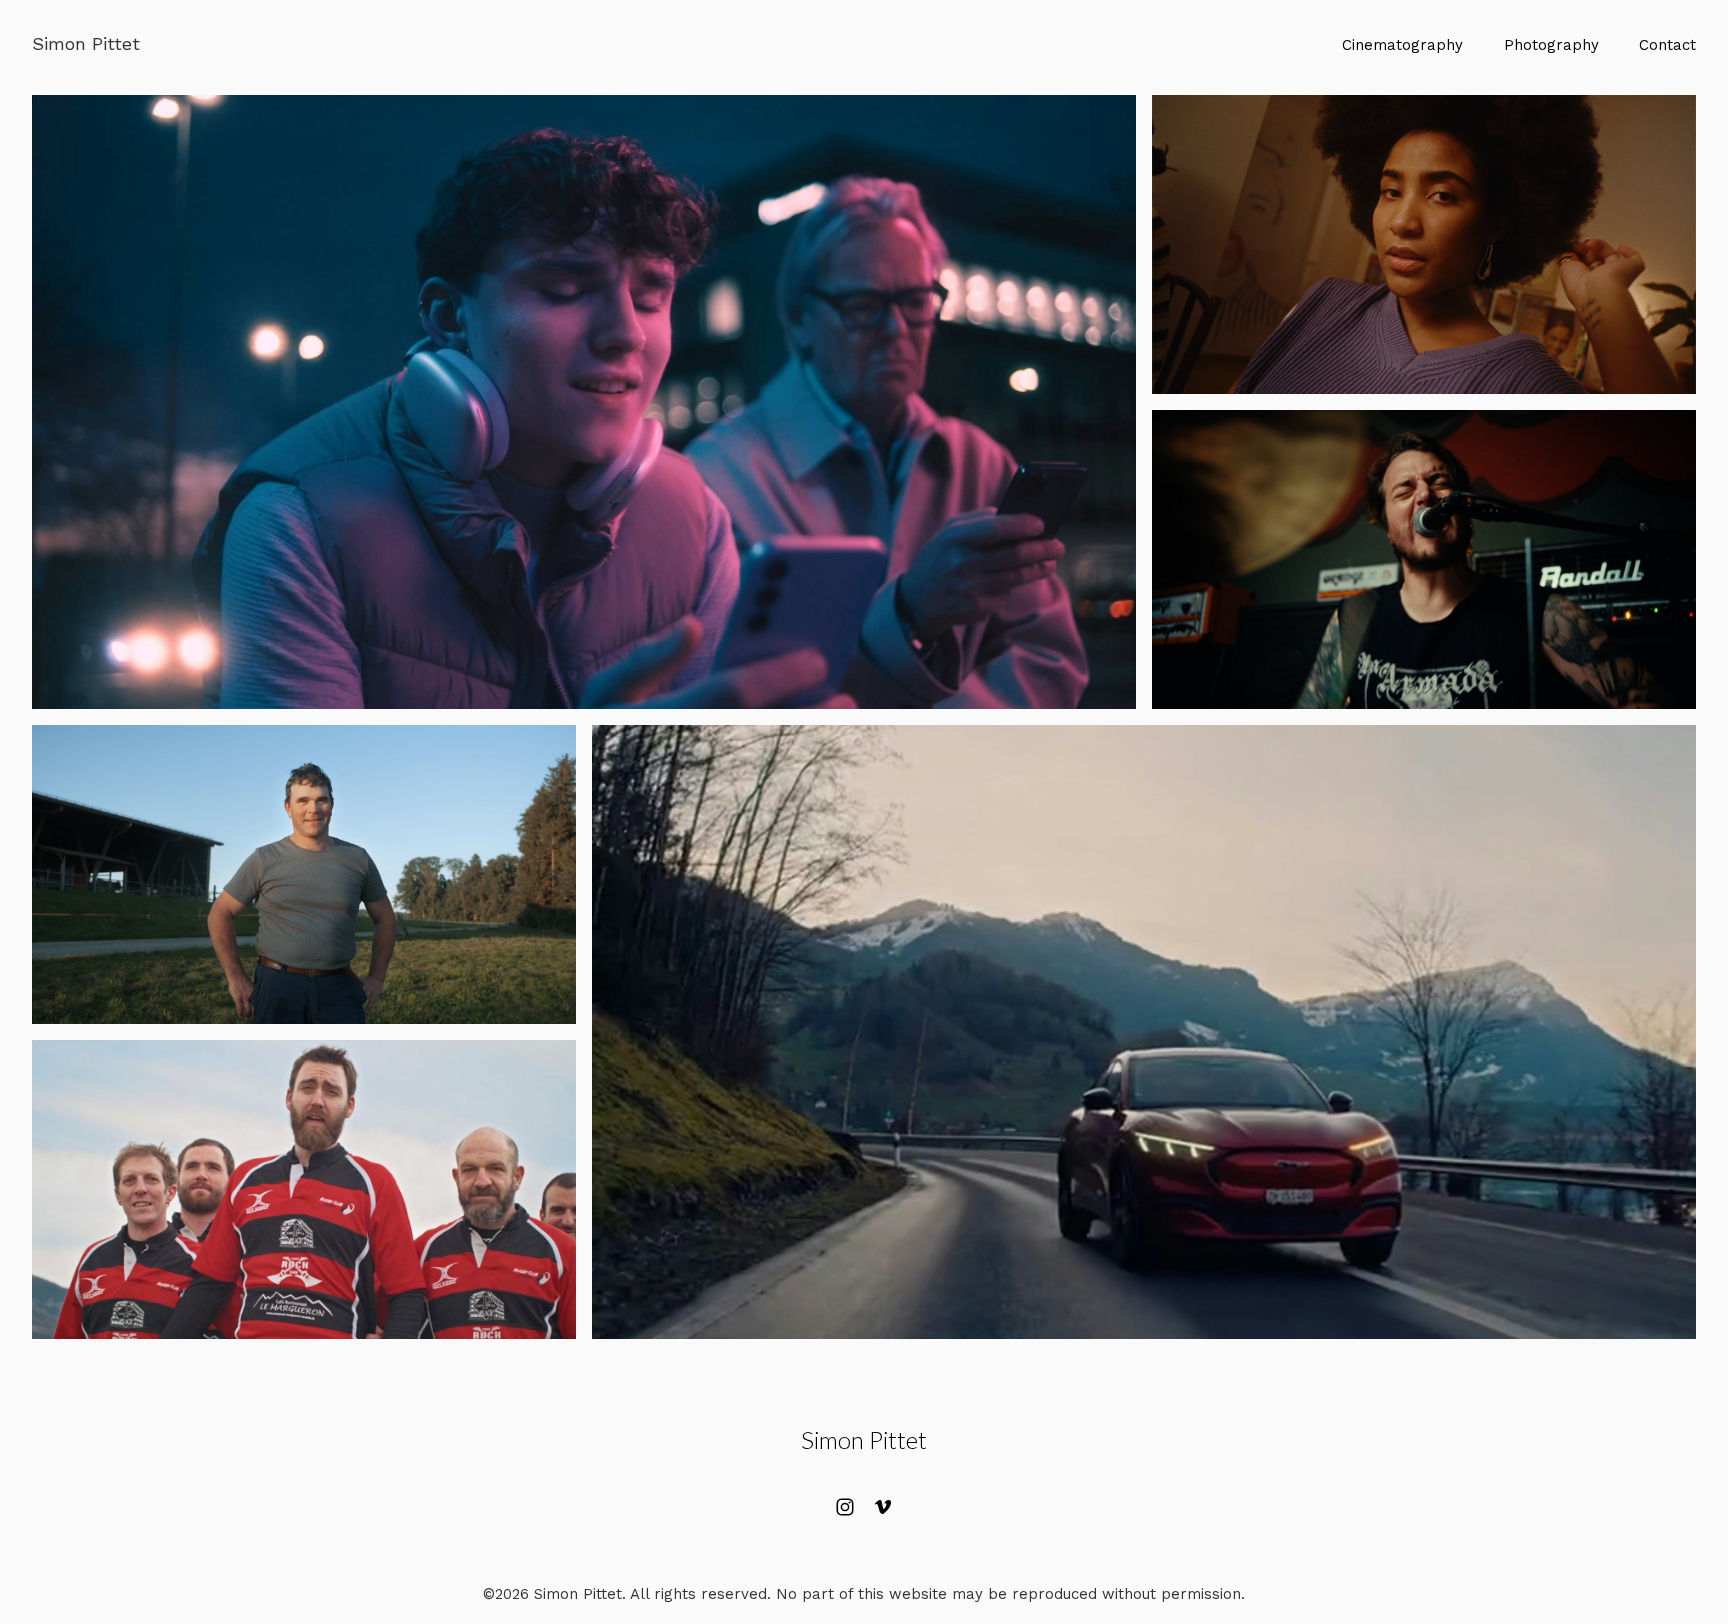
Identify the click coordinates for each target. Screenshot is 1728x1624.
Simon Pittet (864, 1439)
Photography (1551, 45)
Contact (1667, 45)
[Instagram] (845, 1507)
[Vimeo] (883, 1507)
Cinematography (1402, 45)
